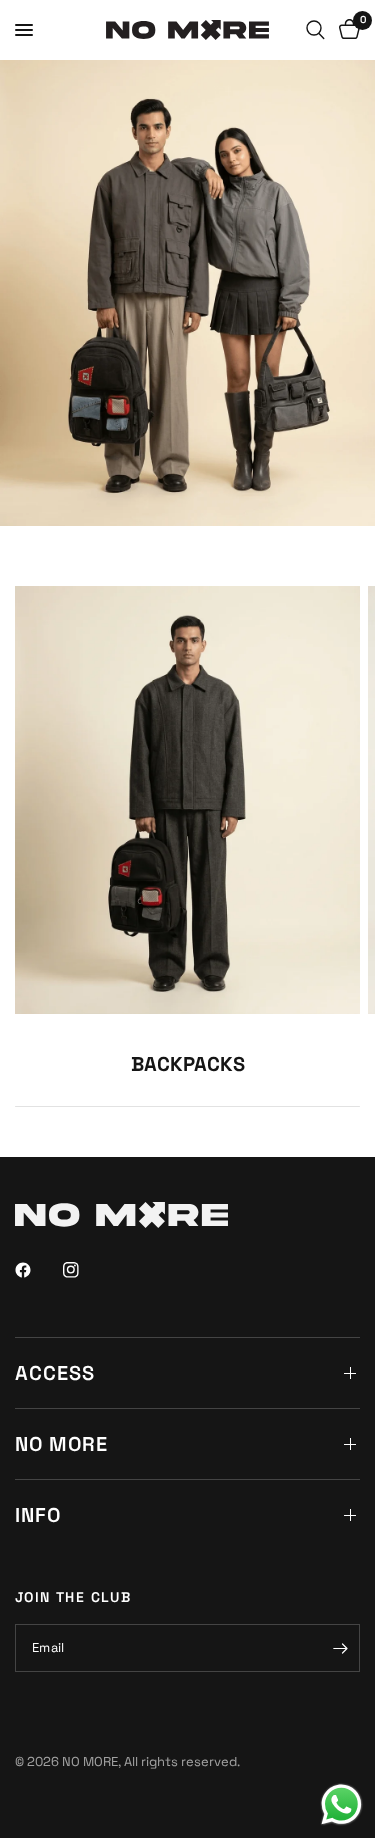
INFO (38, 1515)
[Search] (315, 30)
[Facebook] (37, 1270)
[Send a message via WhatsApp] (341, 1804)
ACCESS (55, 1373)
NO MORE (61, 1444)
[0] (346, 30)
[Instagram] (85, 1270)
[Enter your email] (340, 1648)
